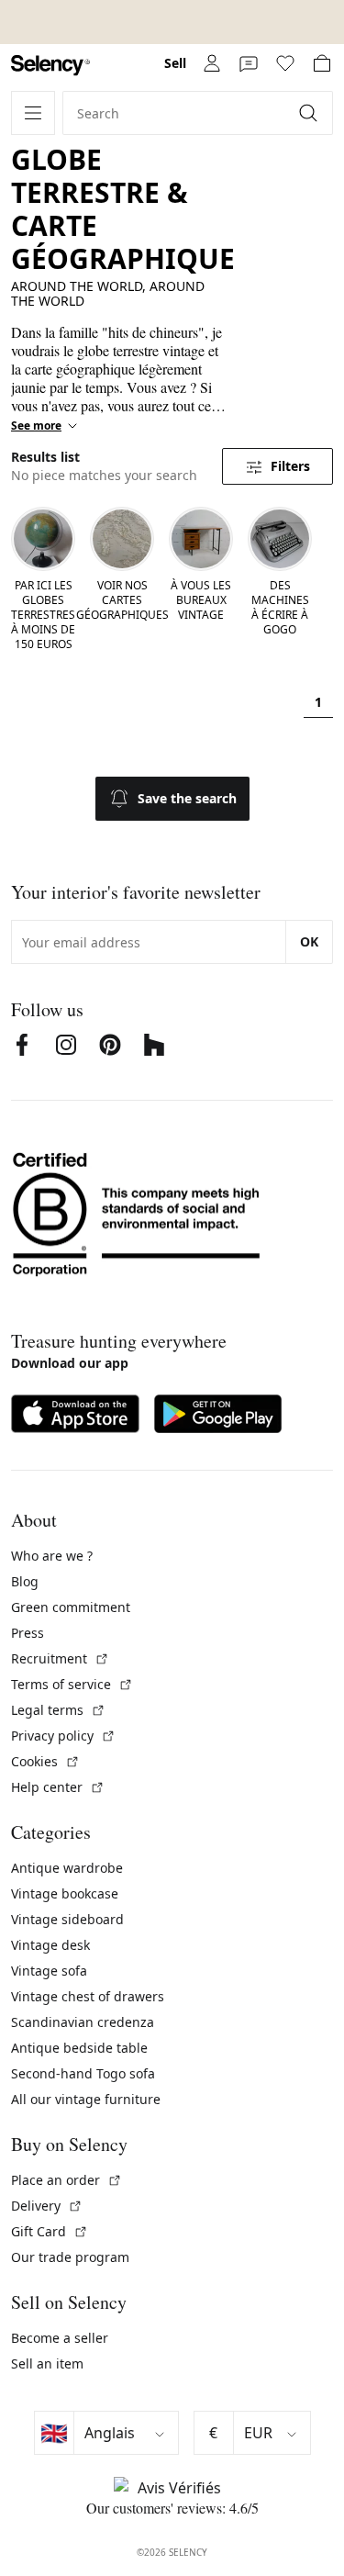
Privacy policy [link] (63, 1736)
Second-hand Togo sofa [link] (83, 2073)
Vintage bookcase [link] (65, 1893)
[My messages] (249, 63)
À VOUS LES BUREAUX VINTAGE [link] (201, 600)
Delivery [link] (47, 2206)
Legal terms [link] (58, 1710)
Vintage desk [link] (50, 1945)
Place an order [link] (67, 2180)
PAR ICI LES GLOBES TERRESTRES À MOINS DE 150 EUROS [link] (43, 615)
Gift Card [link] (50, 2231)
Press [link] (28, 1633)
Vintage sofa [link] (49, 1971)
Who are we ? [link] (52, 1556)
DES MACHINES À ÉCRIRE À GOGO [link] (280, 608)
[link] (50, 66)
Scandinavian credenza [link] (83, 2022)
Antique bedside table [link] (79, 2048)
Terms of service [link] (72, 1684)
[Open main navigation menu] (33, 113)
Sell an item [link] (47, 2363)
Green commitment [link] (71, 1607)
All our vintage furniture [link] (86, 2099)
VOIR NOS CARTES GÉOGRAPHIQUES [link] (122, 600)
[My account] (212, 63)
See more (36, 426)
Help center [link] (58, 1787)
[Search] (310, 113)
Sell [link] (175, 63)
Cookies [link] (45, 1761)
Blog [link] (25, 1581)
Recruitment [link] (60, 1658)
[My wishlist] (285, 63)
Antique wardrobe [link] (67, 1868)
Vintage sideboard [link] (67, 1919)
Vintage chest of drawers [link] (88, 1996)
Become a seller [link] (60, 2338)
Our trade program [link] (70, 2257)
